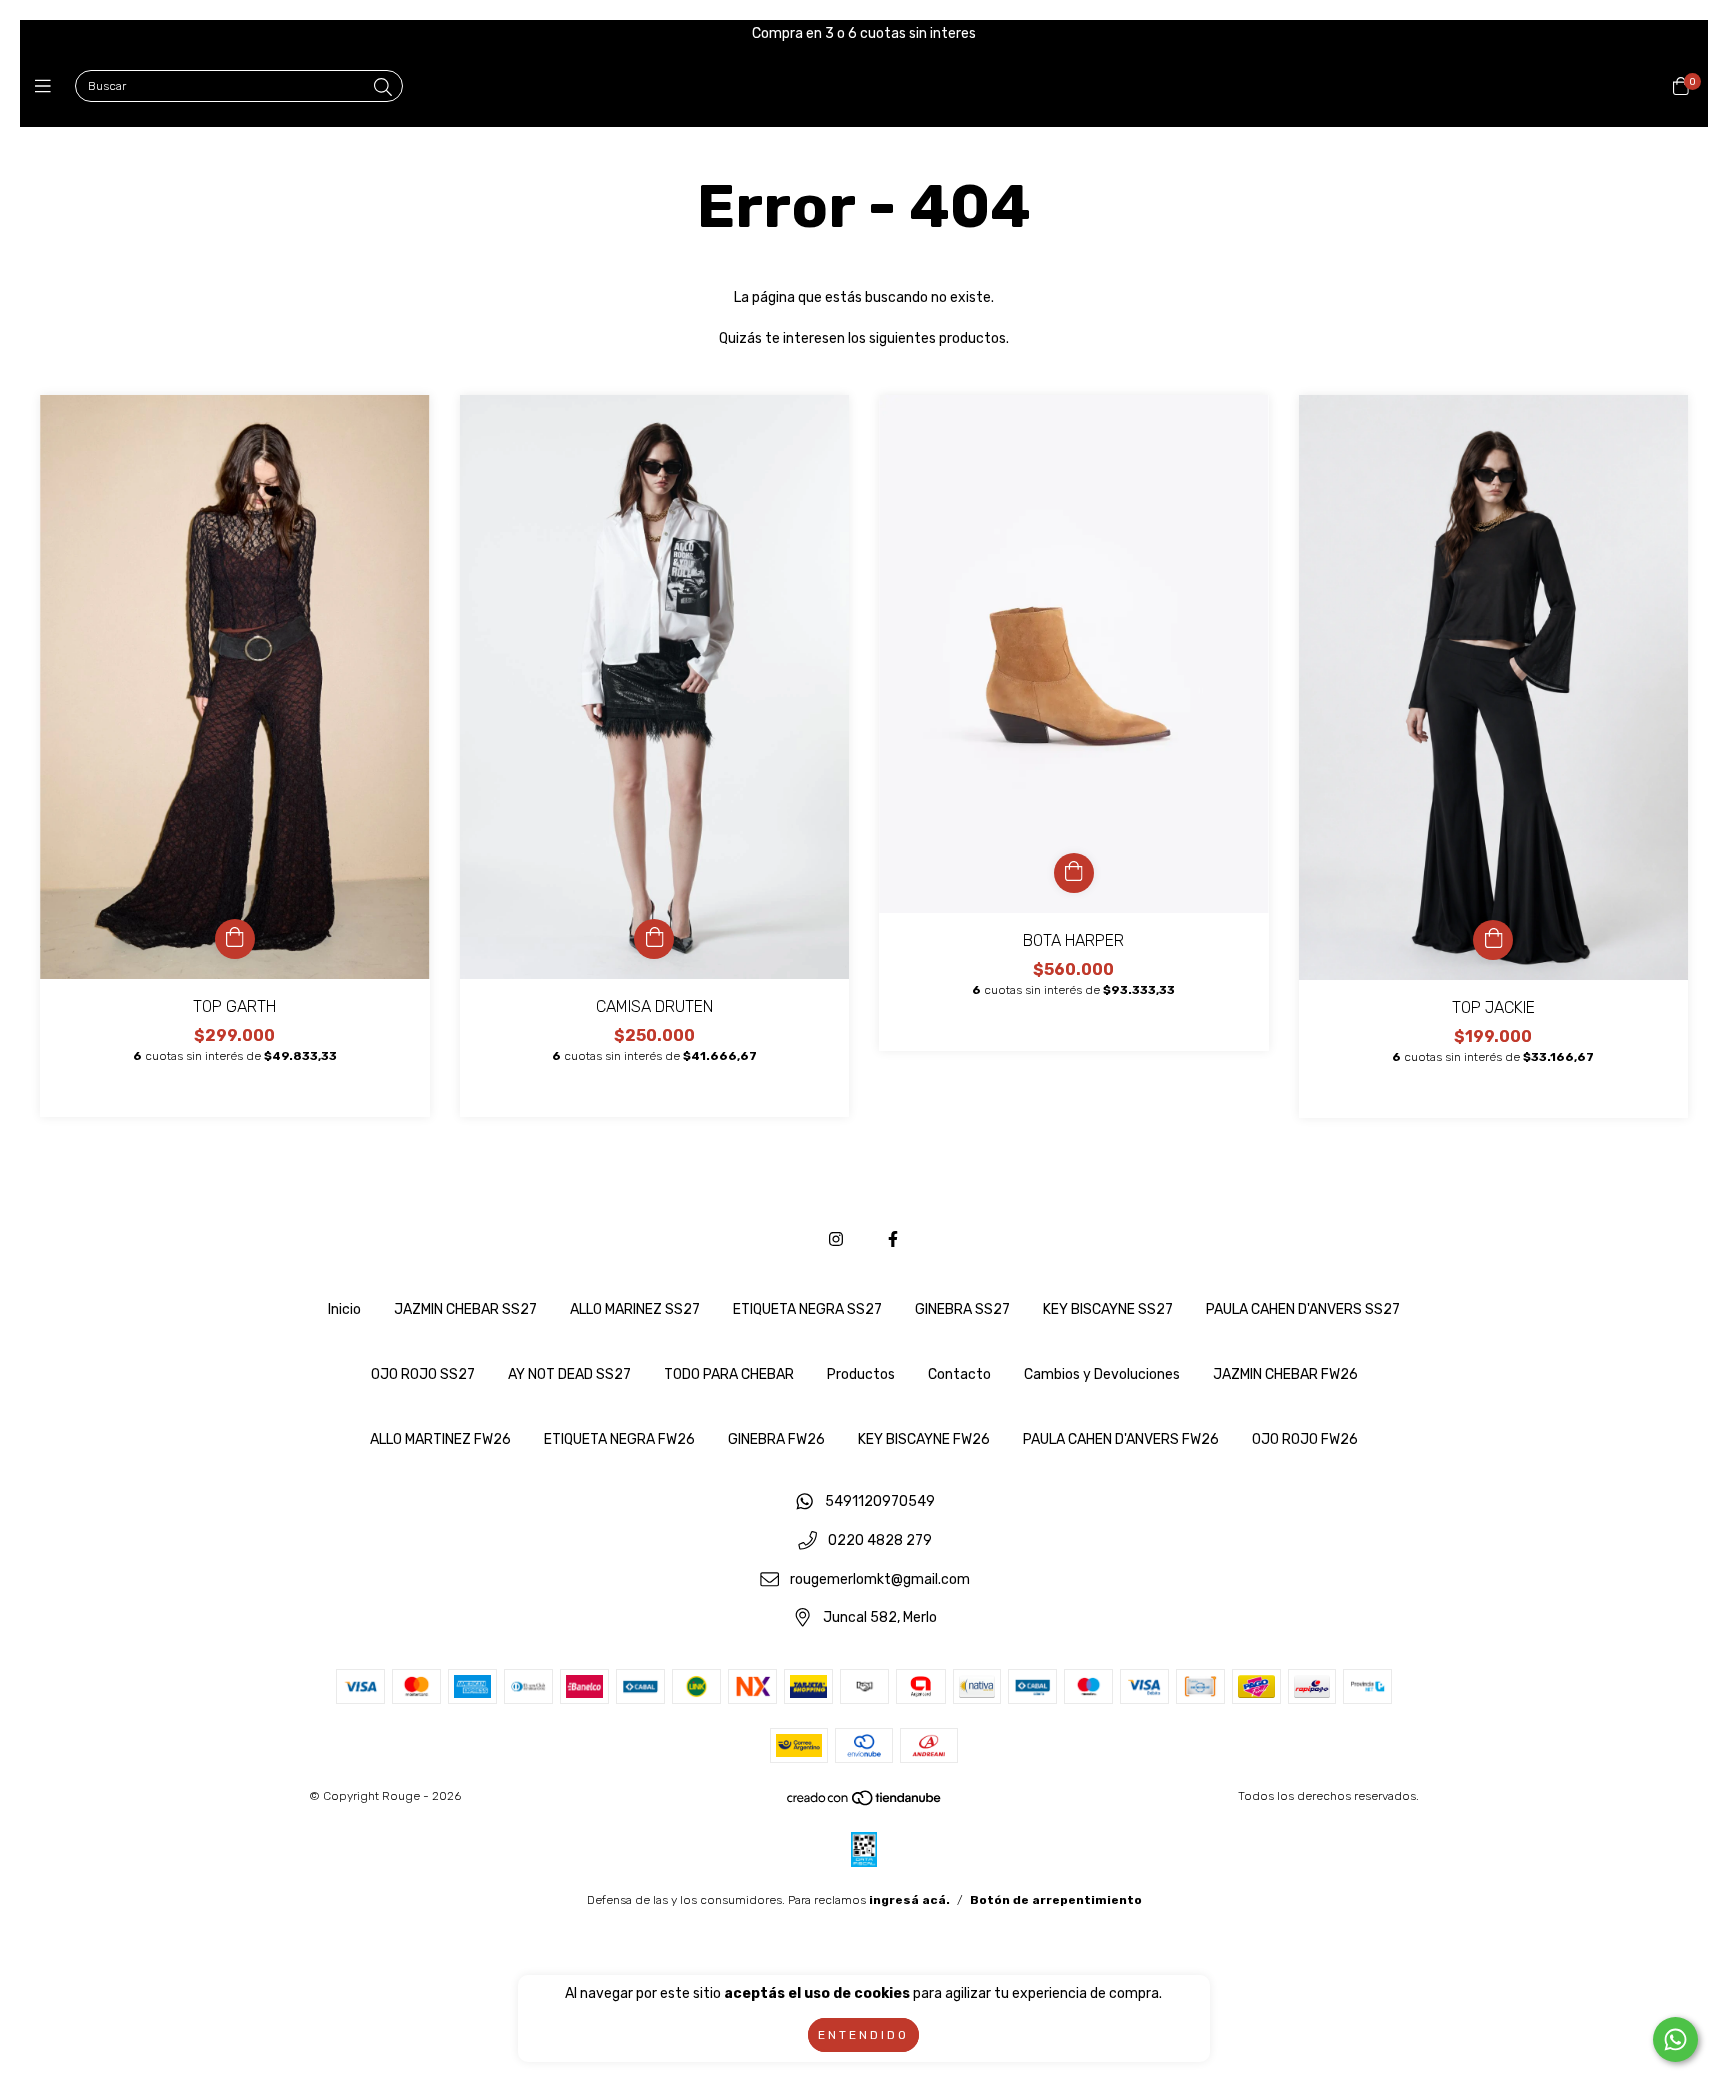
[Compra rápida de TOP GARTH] (235, 939)
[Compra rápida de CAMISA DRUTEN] (654, 939)
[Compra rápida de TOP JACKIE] (1493, 940)
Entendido (863, 2035)
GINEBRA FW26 (776, 1439)
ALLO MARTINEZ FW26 (440, 1439)
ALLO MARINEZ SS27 (635, 1309)
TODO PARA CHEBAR (729, 1374)
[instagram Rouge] (836, 1239)
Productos (861, 1374)
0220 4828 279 (880, 1541)
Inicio (344, 1309)
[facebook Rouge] (893, 1239)
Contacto (959, 1374)
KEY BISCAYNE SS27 (1108, 1309)
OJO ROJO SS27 (423, 1374)
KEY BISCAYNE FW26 (924, 1439)
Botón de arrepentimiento (1056, 1900)
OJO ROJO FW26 (1305, 1439)
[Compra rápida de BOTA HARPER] (1074, 873)
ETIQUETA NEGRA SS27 (807, 1309)
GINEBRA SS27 (962, 1309)
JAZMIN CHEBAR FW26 (1285, 1374)
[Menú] (47, 87)
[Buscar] (383, 88)
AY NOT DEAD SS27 (569, 1374)
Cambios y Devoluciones (1102, 1374)
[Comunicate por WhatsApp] (1675, 2039)
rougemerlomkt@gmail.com (880, 1579)
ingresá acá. (909, 1900)
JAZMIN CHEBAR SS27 (465, 1309)
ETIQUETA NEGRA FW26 (619, 1439)
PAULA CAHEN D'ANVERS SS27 (1303, 1309)
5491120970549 (880, 1502)
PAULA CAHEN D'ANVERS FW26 (1121, 1439)
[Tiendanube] (865, 1803)
